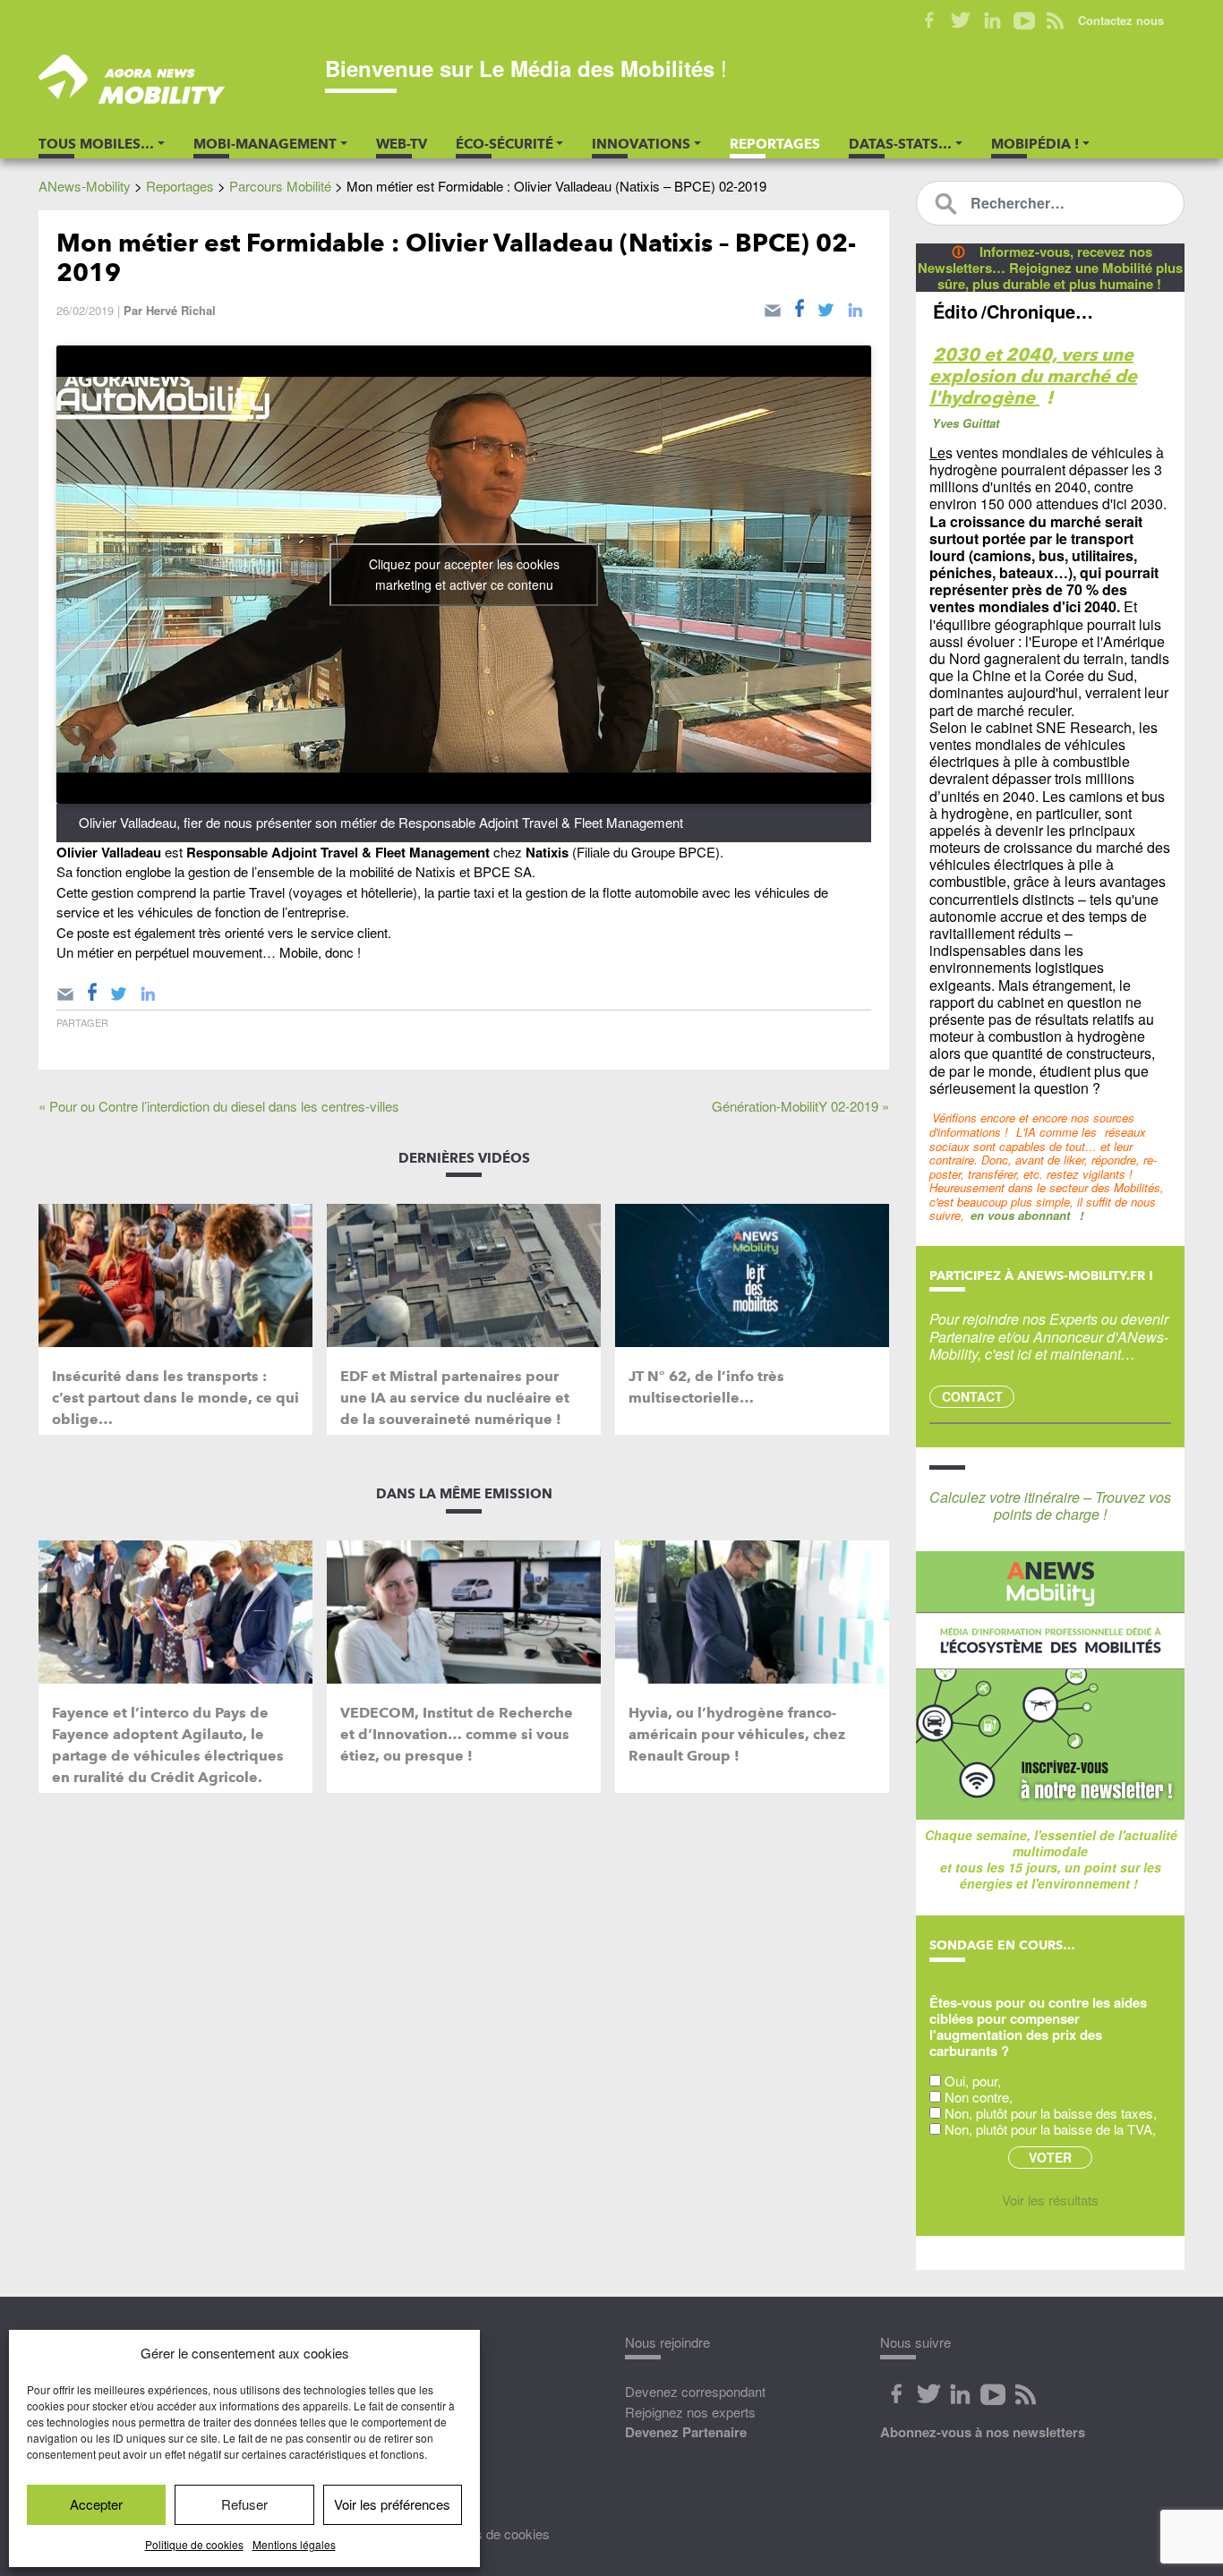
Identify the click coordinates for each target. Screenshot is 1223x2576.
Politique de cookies (194, 2544)
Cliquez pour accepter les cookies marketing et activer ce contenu (464, 574)
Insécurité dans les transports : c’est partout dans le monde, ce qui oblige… (175, 1398)
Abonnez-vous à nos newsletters (983, 2432)
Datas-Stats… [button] (900, 144)
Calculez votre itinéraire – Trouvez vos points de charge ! (1050, 1506)
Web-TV (402, 144)
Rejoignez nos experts (690, 2412)
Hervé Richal (181, 310)
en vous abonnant (1020, 1215)
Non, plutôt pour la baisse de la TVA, (1050, 2129)
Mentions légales (294, 2544)
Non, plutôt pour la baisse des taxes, (1051, 2113)
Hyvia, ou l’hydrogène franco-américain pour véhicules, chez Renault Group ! (737, 1734)
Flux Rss (1025, 2394)
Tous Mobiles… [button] (96, 144)
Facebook (930, 21)
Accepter (96, 2504)
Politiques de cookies (488, 2533)
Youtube (1024, 21)
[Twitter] (826, 307)
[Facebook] (800, 307)
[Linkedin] (855, 307)
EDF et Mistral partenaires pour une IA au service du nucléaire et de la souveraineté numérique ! (455, 1398)
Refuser (244, 2504)
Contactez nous (1121, 20)
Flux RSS (1055, 21)
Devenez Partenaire (686, 2432)
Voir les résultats (1050, 2200)
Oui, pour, (973, 2081)
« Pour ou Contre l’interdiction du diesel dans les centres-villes (219, 1106)
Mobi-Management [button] (265, 144)
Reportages (775, 144)
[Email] (773, 307)
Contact (972, 1396)
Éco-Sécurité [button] (505, 144)
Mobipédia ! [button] (1035, 144)
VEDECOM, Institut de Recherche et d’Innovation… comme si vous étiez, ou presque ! (457, 1734)
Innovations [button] (641, 144)
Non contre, (979, 2097)
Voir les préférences (392, 2504)
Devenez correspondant (695, 2391)
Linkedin (992, 21)
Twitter (961, 21)
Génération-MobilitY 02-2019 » (800, 1106)
